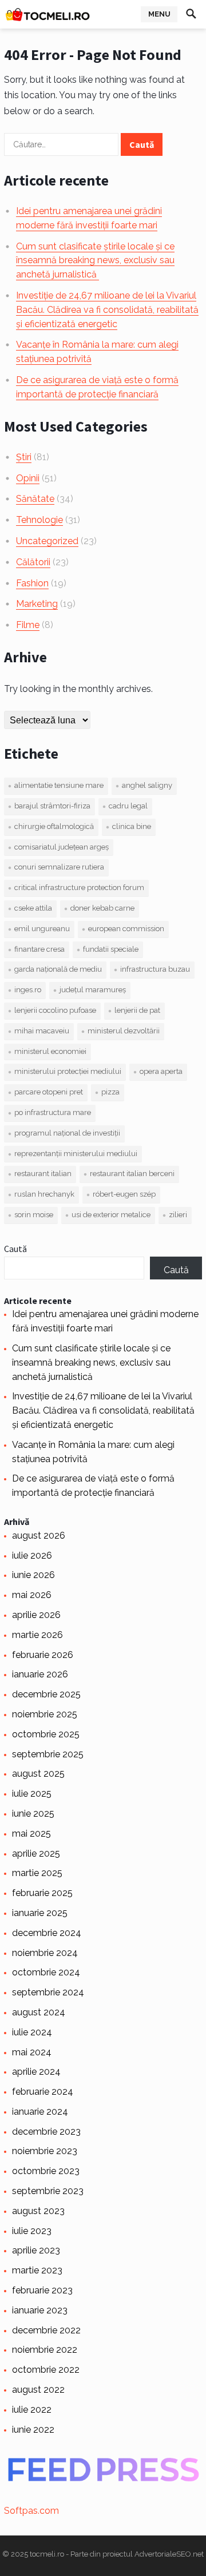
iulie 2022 (32, 2410)
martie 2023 (37, 2270)
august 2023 (38, 2211)
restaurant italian (43, 1174)
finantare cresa (39, 949)
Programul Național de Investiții (67, 1133)
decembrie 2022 (46, 2330)
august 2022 (38, 2390)
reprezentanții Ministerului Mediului (76, 1154)
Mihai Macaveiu (42, 1031)
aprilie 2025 (36, 1853)
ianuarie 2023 (40, 2310)
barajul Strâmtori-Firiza (52, 806)
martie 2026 (37, 1635)
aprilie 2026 (36, 1615)
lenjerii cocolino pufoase (55, 1010)
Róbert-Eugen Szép (124, 1194)
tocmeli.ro (47, 2554)
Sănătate (35, 499)
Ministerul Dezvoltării (124, 1031)
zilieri (178, 1215)
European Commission (126, 929)
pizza (110, 1092)
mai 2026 (32, 1595)
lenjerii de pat (137, 1010)
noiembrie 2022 (45, 2350)
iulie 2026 (32, 1555)
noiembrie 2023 (45, 2151)
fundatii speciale (111, 949)
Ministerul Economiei (50, 1051)
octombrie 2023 (46, 2171)
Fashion (32, 583)
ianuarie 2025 (40, 1913)
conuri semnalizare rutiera (59, 867)
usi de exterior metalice (111, 1215)
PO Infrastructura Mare (53, 1112)
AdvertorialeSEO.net (169, 2554)
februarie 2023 (42, 2290)
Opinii (28, 478)
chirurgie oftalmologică (54, 826)
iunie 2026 (33, 1575)
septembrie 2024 (48, 1992)
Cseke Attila (33, 908)
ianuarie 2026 (40, 1674)
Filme (28, 625)
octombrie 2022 (46, 2370)
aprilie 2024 (36, 2072)
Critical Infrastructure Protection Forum (79, 887)
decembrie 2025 (46, 1694)
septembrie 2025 (48, 1754)
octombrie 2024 (46, 1972)
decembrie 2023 (46, 2132)
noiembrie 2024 (45, 1953)
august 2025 (38, 1774)
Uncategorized (47, 541)
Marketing (37, 604)
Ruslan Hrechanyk (44, 1194)
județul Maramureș (93, 990)
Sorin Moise (34, 1215)
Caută (15, 1249)
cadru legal (128, 806)
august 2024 (39, 2012)
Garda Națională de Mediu (58, 969)
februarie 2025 (42, 1893)
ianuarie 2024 (40, 2112)
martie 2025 (37, 1873)
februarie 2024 (43, 2092)
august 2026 (39, 1535)
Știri (24, 457)
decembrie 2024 (47, 1933)
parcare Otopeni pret (49, 1092)
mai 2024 (32, 2052)
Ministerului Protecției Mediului (68, 1071)
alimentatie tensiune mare (59, 785)
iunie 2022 (33, 2430)
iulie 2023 (32, 2231)
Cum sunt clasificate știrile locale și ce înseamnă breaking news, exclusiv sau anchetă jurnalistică (95, 261)
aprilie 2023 (36, 2250)
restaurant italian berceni (132, 1174)
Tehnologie (39, 520)
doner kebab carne (102, 908)
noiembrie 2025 (45, 1714)
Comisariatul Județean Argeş (62, 847)
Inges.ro (28, 990)
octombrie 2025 (46, 1734)
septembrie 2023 (48, 2191)
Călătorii (33, 562)
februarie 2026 (43, 1655)
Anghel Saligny (147, 785)
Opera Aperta (161, 1071)
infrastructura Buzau (155, 969)
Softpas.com (31, 2511)
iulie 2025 (32, 1794)
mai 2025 (31, 1834)
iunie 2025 (33, 1814)
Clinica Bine (132, 826)
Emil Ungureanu (42, 929)
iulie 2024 (32, 2032)
